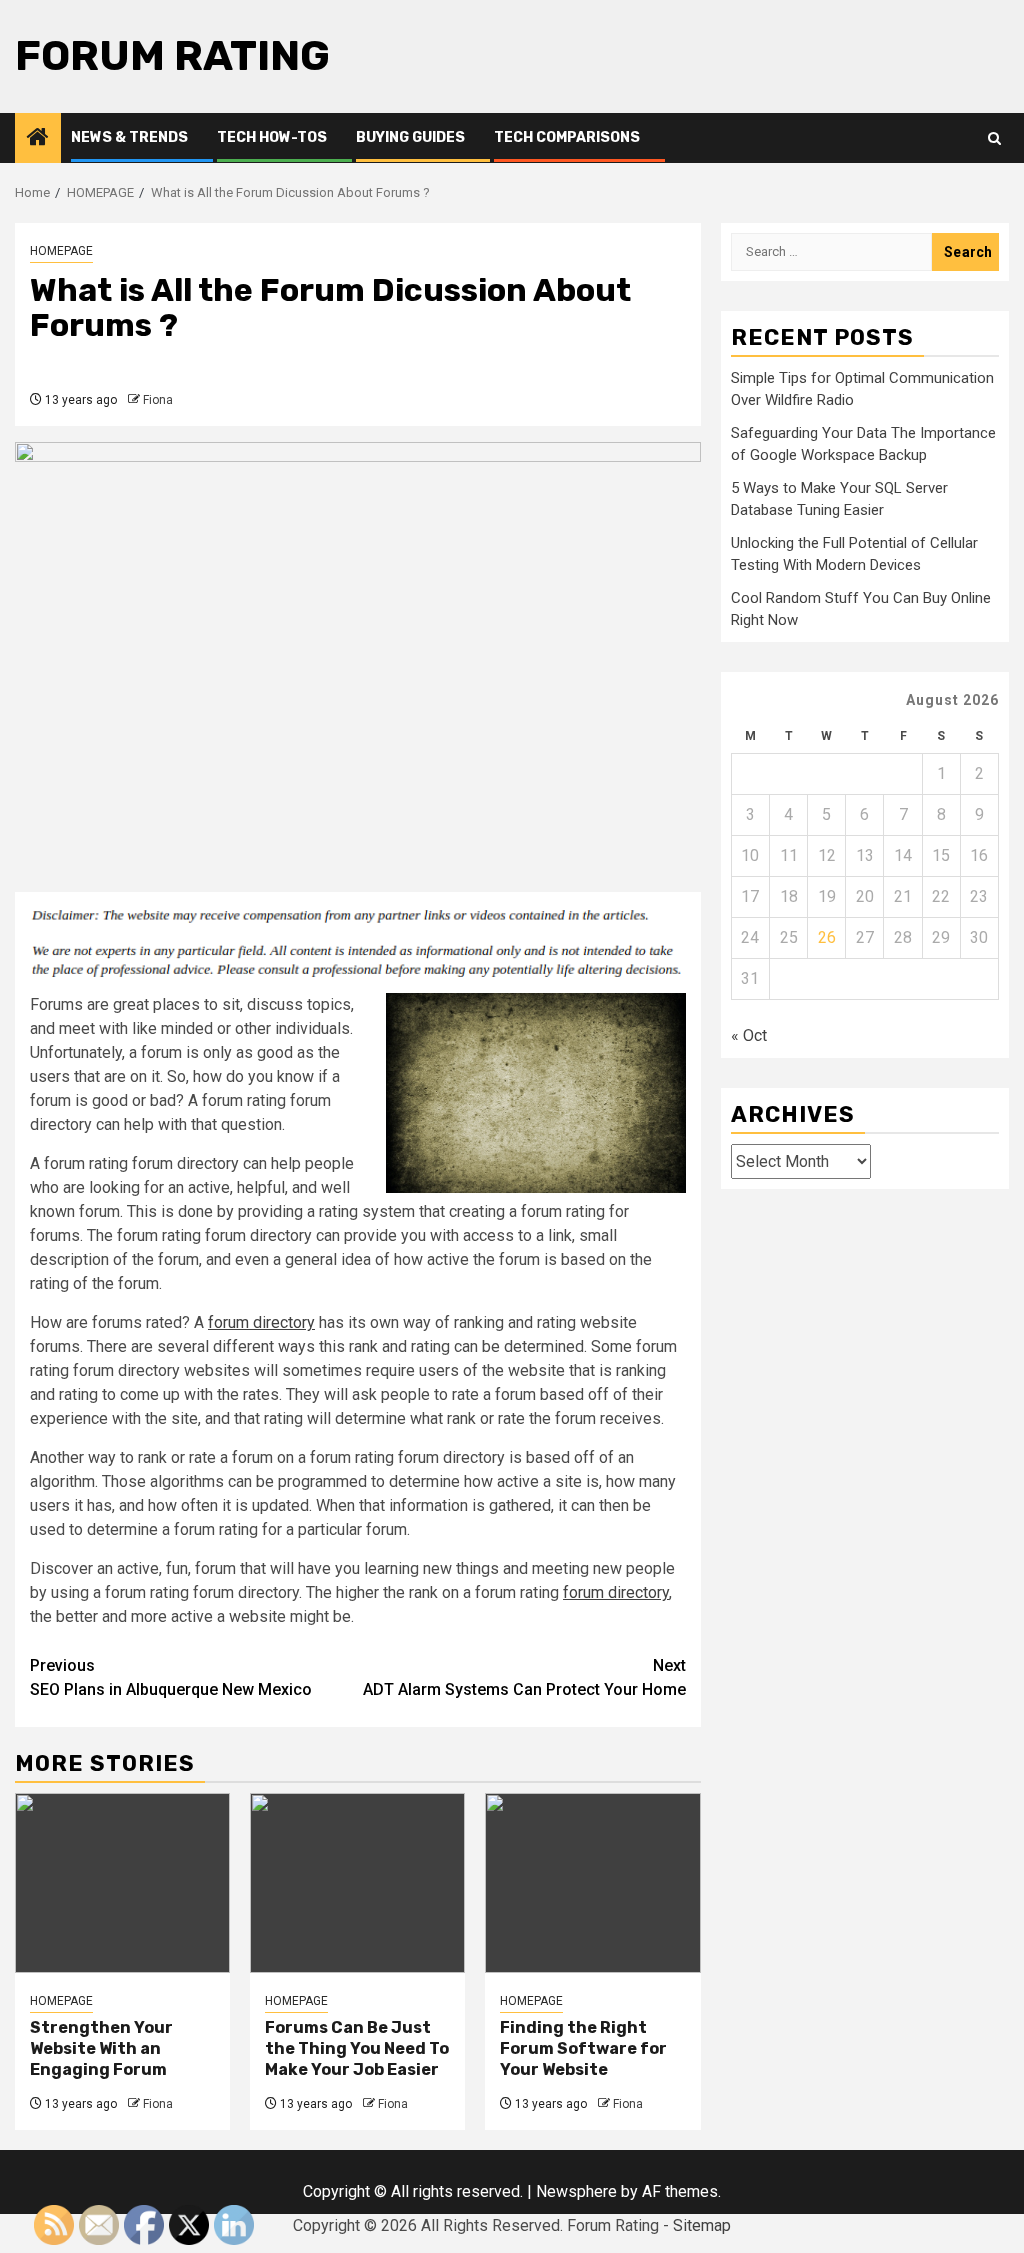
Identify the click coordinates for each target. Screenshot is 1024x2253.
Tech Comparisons (567, 137)
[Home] (38, 139)
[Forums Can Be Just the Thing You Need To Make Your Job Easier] (357, 1883)
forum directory (261, 1322)
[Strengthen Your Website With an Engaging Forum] (122, 1883)
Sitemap (702, 2225)
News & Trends (129, 137)
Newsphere (576, 2191)
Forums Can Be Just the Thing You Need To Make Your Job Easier (357, 2048)
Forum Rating (172, 56)
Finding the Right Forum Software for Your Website (583, 2048)
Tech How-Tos (272, 137)
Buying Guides (410, 137)
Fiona (158, 400)
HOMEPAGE (61, 251)
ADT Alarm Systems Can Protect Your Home (524, 1677)
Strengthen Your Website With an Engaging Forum (101, 2048)
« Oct (749, 1035)
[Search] (994, 138)
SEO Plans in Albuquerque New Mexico (171, 1677)
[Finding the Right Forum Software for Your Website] (592, 1883)
